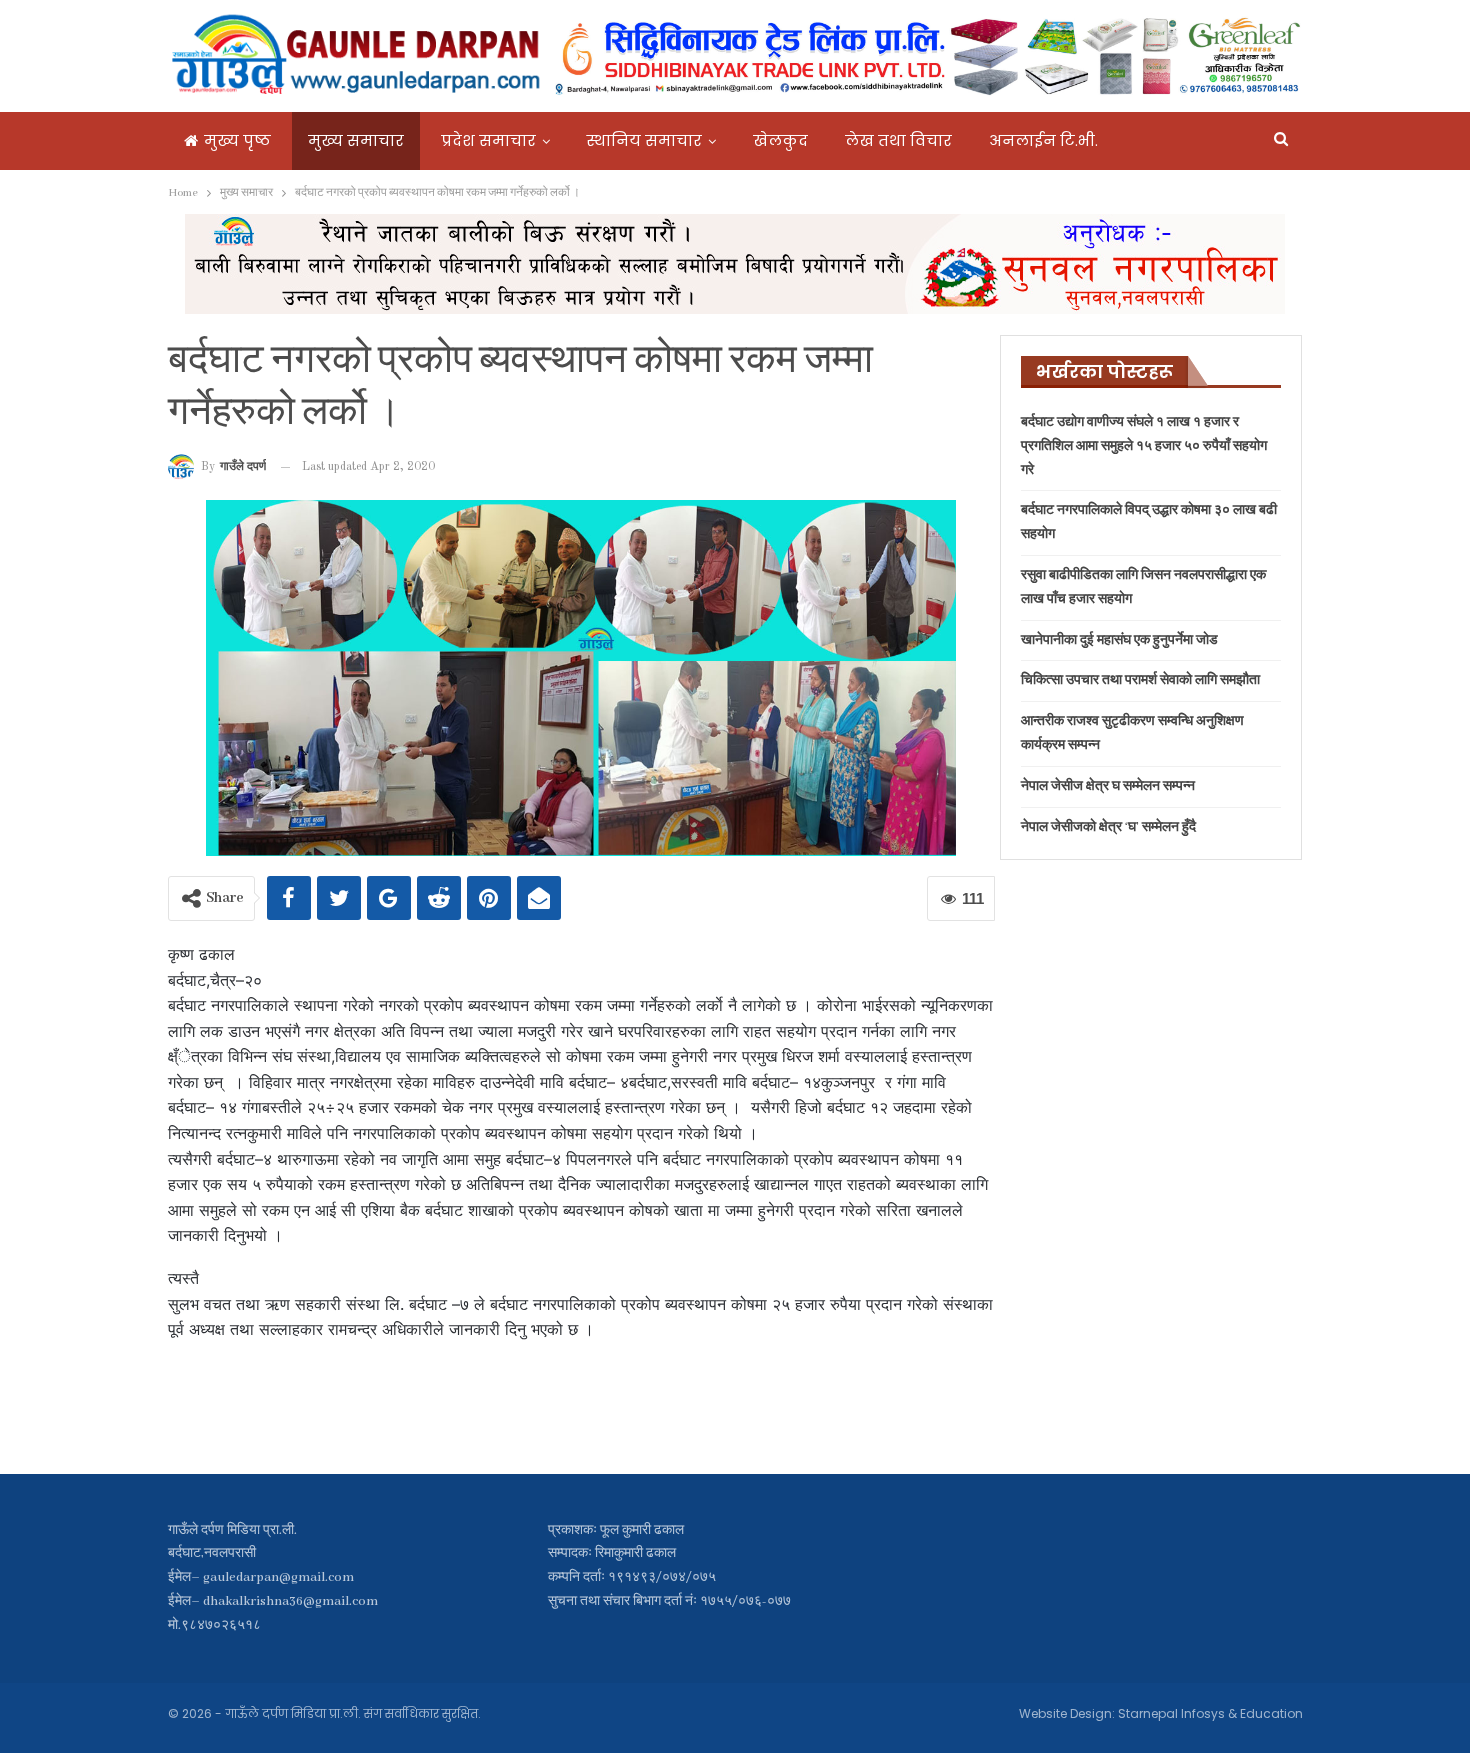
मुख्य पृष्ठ (237, 140)
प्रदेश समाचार (488, 140)
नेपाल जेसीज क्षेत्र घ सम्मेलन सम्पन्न (1108, 786)
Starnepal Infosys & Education (1210, 1713)
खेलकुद (780, 140)
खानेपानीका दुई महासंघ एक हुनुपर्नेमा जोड (1119, 640)
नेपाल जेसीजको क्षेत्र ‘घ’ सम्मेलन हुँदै (1108, 827)
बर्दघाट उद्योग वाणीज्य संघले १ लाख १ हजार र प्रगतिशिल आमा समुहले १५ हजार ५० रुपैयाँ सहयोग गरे (1144, 446)
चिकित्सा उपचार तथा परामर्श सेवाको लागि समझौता (1140, 680)
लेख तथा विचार (898, 140)
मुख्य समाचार (356, 140)
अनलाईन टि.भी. (1043, 140)
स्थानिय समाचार (644, 140)
